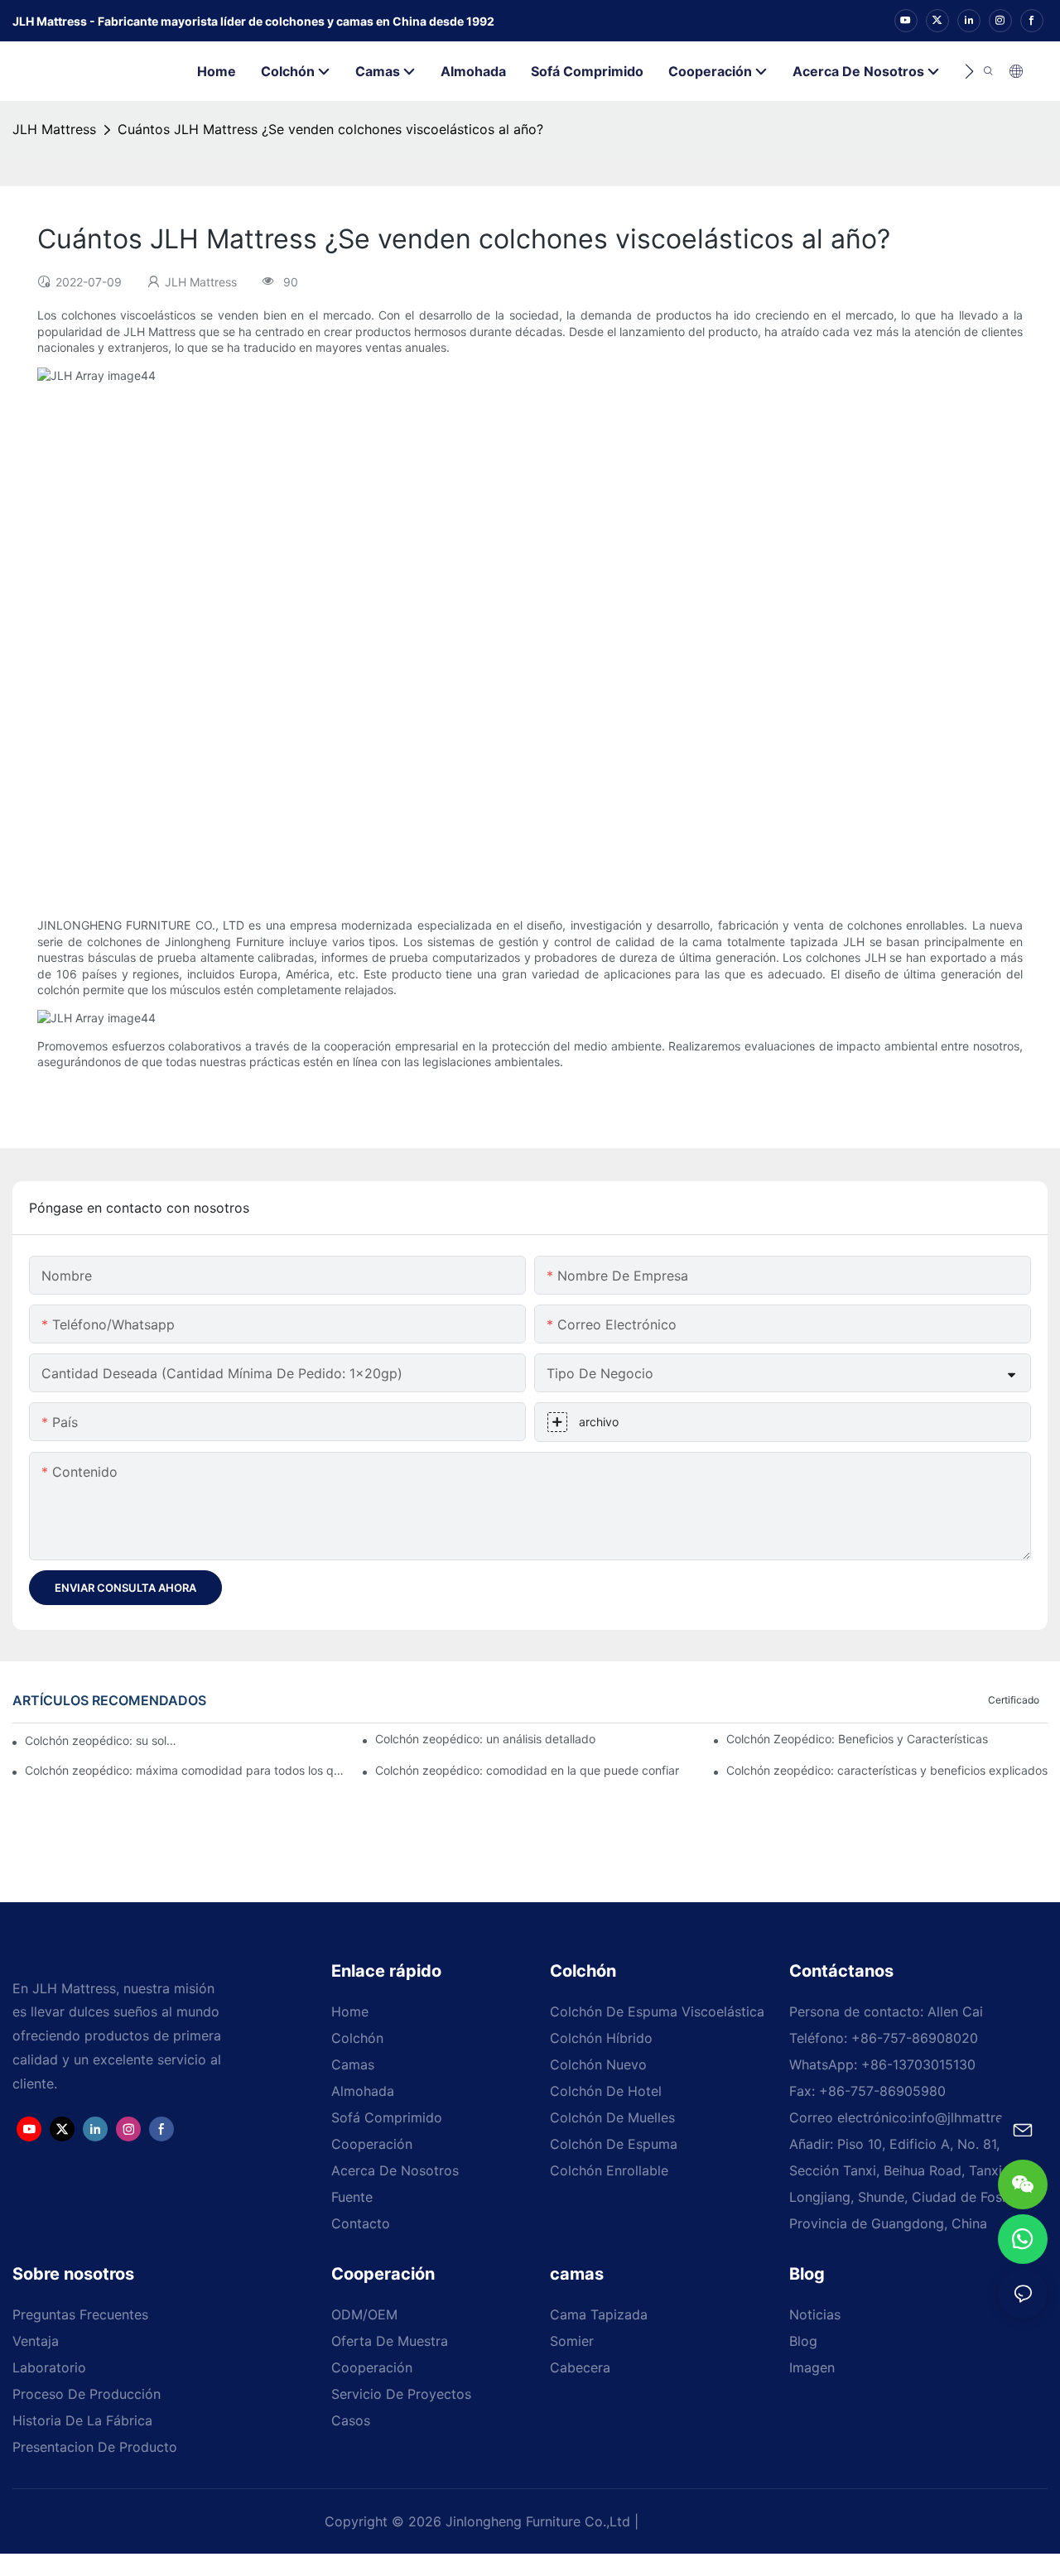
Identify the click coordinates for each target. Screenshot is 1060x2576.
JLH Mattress (54, 129)
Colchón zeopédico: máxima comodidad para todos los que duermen (185, 1770)
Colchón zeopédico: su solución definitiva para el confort (102, 1740)
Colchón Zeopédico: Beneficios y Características (857, 1739)
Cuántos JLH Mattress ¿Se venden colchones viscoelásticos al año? (330, 129)
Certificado (1014, 1700)
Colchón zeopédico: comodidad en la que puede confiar (527, 1770)
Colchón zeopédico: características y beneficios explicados (887, 1770)
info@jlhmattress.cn (973, 2117)
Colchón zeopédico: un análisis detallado (485, 1739)
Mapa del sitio (690, 2521)
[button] (969, 71)
